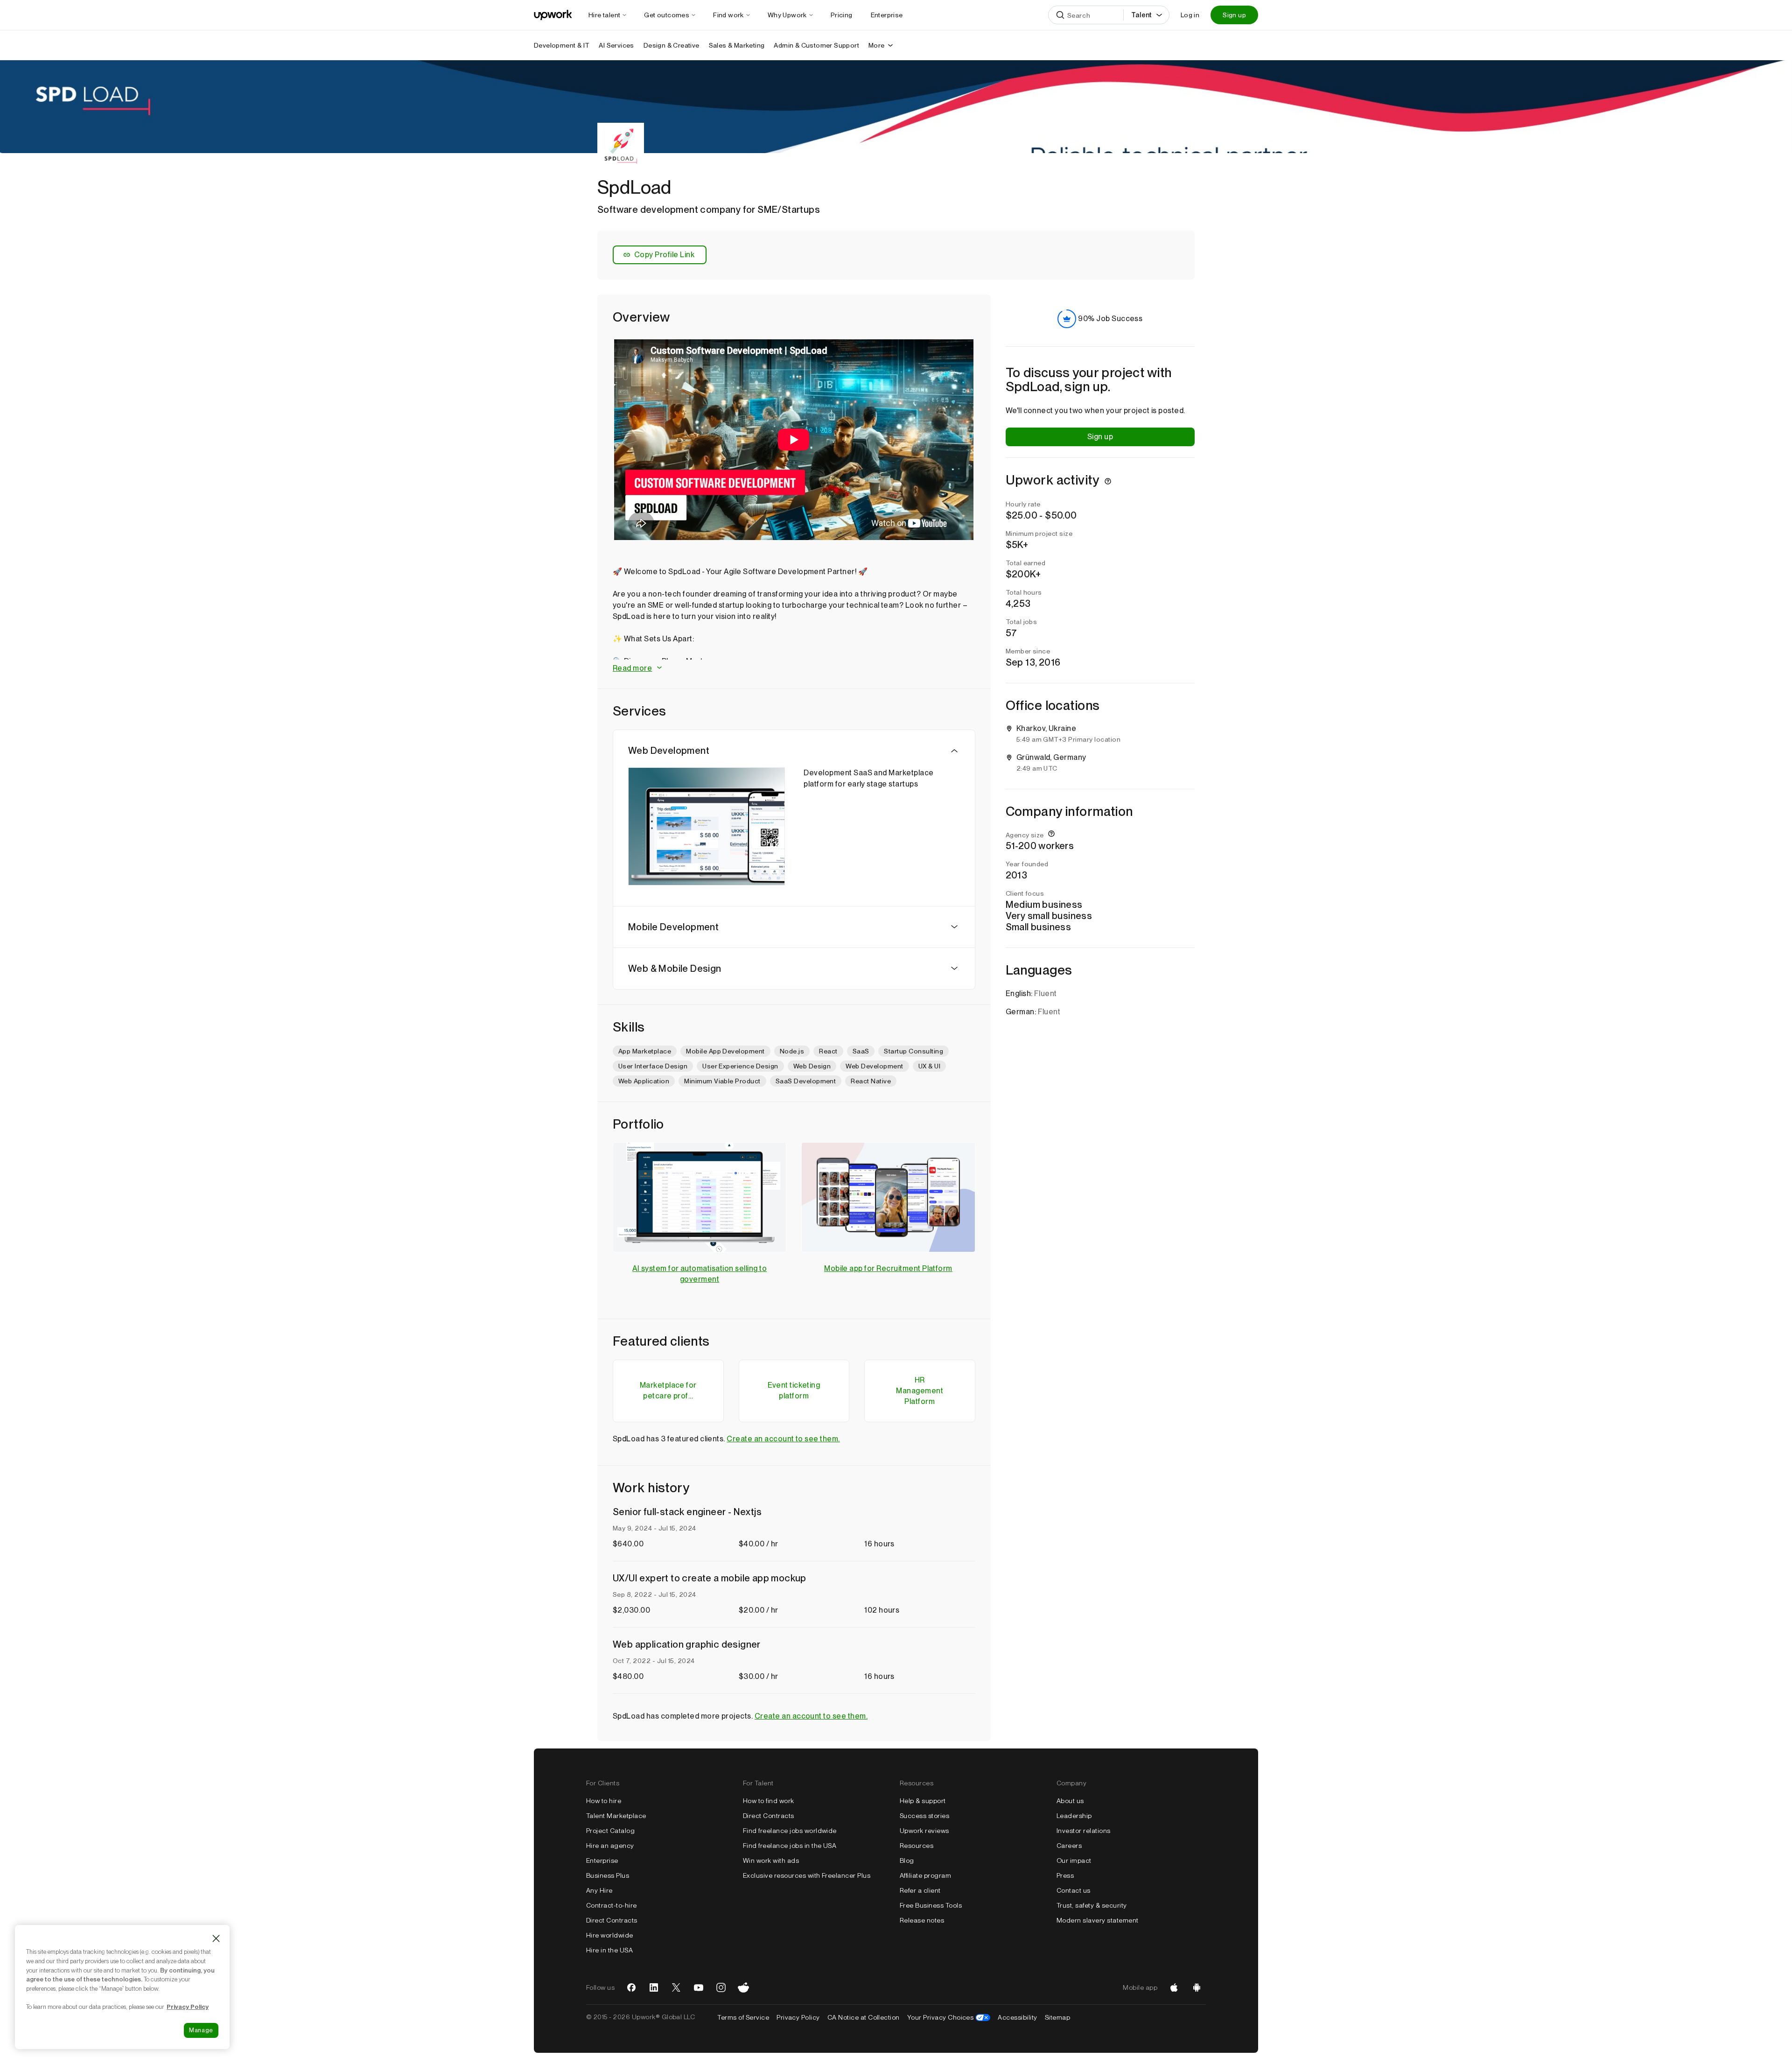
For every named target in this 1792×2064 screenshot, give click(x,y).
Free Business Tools (931, 1905)
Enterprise (602, 1860)
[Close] (216, 1938)
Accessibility (1017, 2017)
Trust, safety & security (1092, 1905)
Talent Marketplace (616, 1816)
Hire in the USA (609, 1950)
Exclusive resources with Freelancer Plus (807, 1875)
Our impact (1074, 1860)
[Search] (1060, 15)
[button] (794, 669)
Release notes (922, 1920)
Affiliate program (925, 1875)
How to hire (604, 1801)
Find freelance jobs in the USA (790, 1846)
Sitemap (1057, 2017)
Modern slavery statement (1098, 1920)
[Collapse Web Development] (954, 751)
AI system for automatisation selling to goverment (700, 1274)
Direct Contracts (612, 1920)
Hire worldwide (610, 1935)
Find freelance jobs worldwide (790, 1831)
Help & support (923, 1801)
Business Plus (608, 1875)
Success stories (924, 1816)
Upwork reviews (924, 1831)
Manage (201, 2030)
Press (1065, 1875)
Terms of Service (743, 2017)
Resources (917, 1846)
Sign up (1234, 15)
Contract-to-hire (612, 1905)
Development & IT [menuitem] (562, 45)
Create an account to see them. (783, 1439)
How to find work (769, 1801)
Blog (907, 1860)
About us (1070, 1801)
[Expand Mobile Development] (954, 927)
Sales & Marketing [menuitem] (737, 45)
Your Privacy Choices (949, 2017)
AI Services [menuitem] (616, 45)
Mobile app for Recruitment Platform (888, 1268)
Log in (1190, 15)
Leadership (1074, 1816)
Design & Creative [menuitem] (672, 45)
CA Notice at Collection (864, 2017)
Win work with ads (771, 1860)
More (877, 45)
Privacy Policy (798, 2017)
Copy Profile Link (664, 255)
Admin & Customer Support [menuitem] (816, 45)
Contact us (1074, 1890)
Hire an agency (610, 1846)
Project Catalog (610, 1831)
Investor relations (1084, 1831)
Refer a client (920, 1890)
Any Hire (599, 1890)
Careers (1069, 1846)
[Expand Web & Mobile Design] (954, 969)
